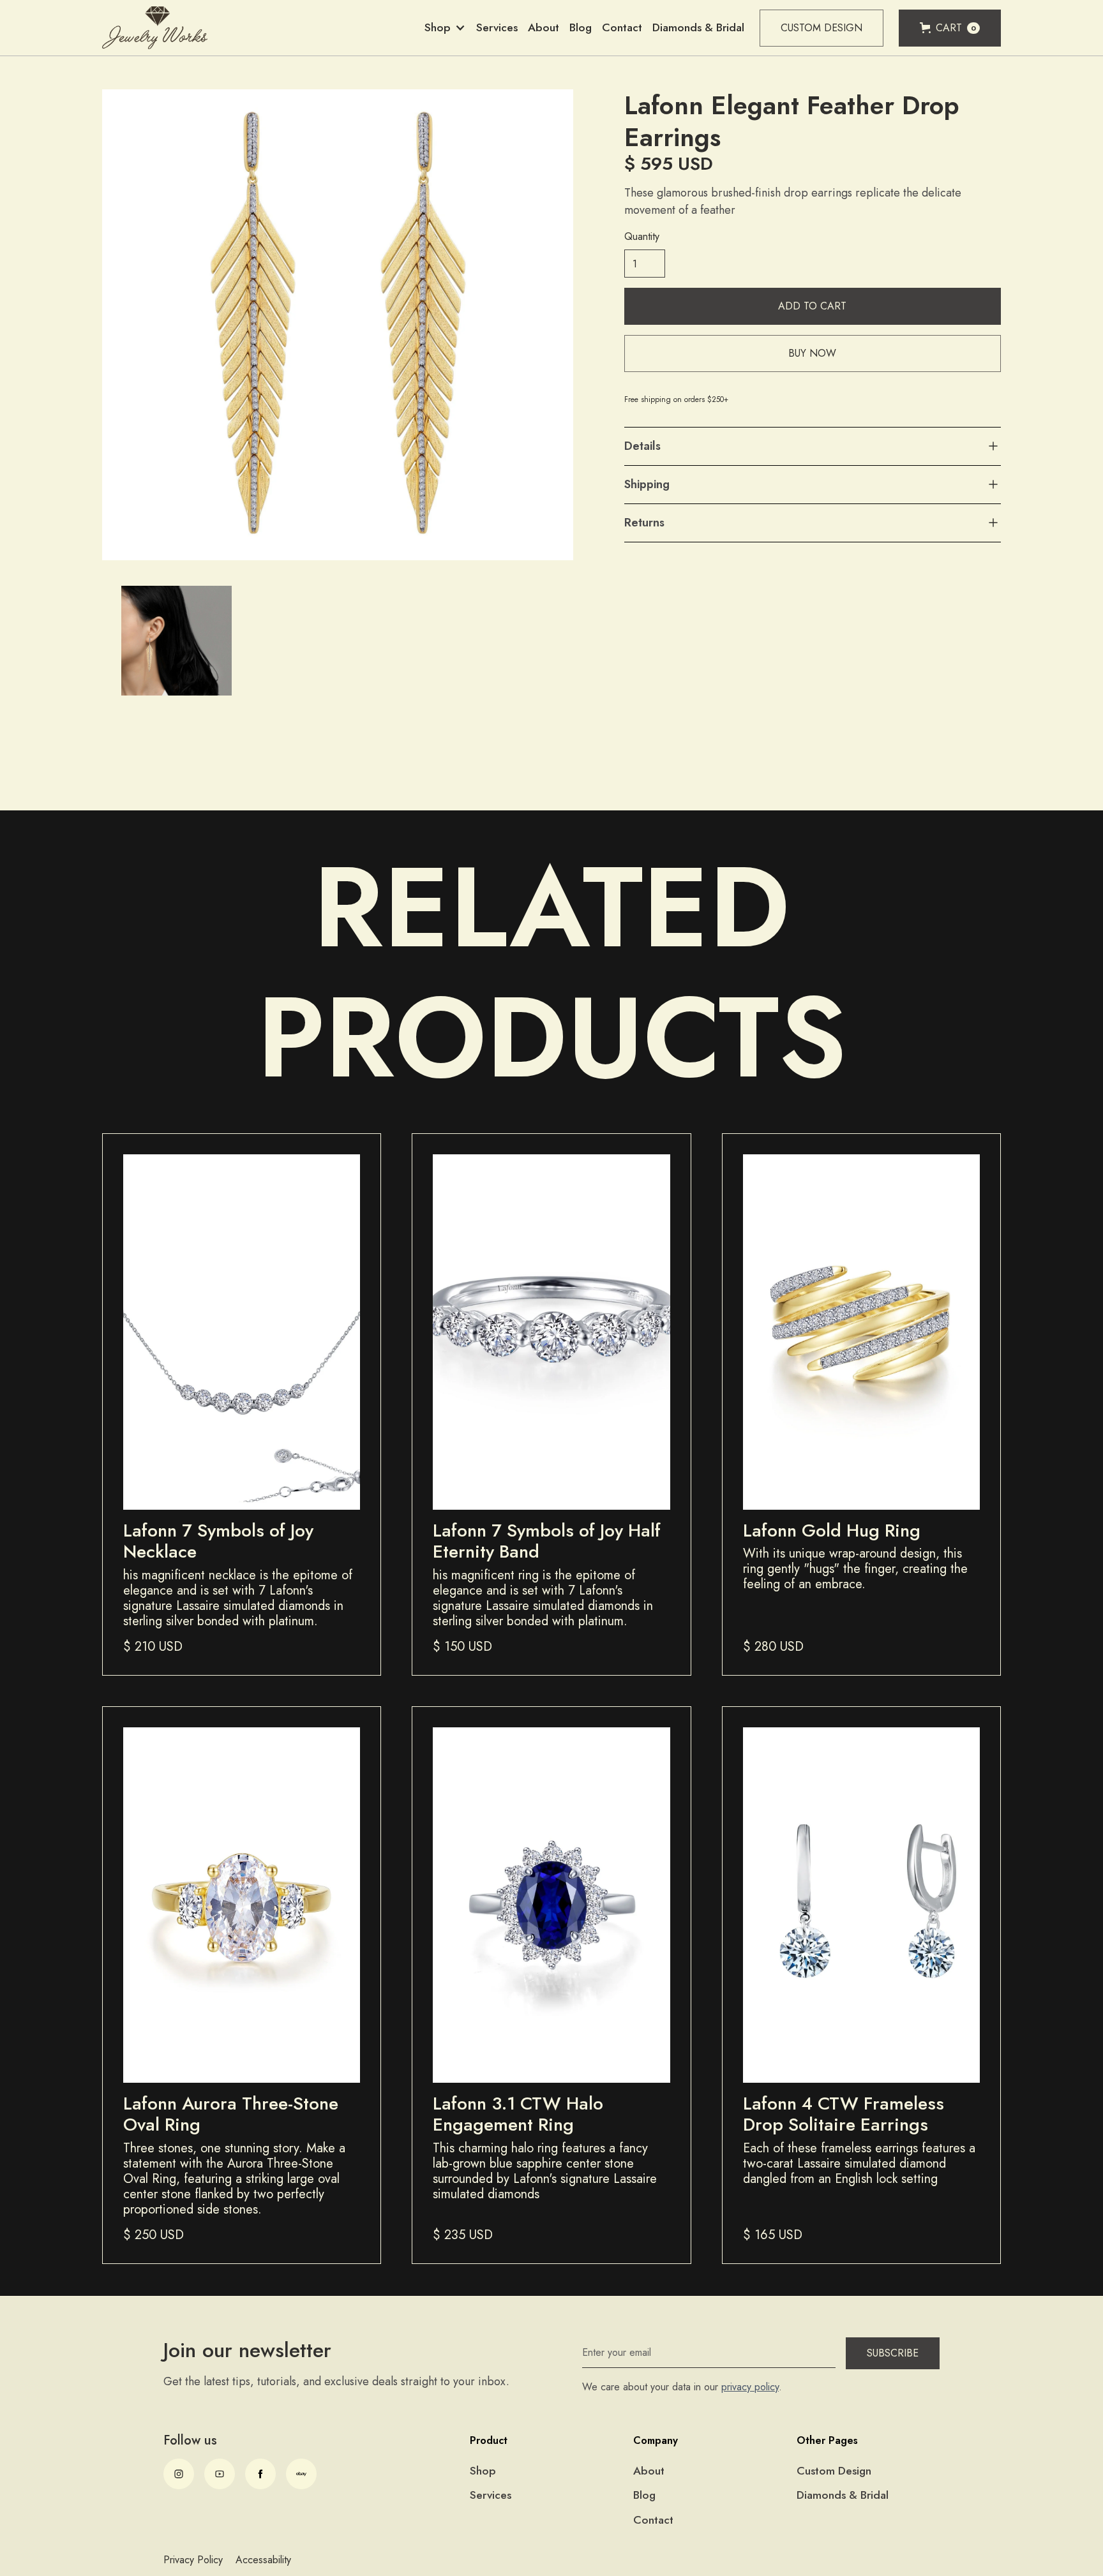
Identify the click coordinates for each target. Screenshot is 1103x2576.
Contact (622, 27)
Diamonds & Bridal (698, 27)
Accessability (263, 2560)
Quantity (642, 237)
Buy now (812, 354)
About (544, 27)
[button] (445, 28)
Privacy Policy (193, 2560)
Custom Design (822, 28)
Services (497, 27)
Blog (581, 27)
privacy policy (750, 2387)
